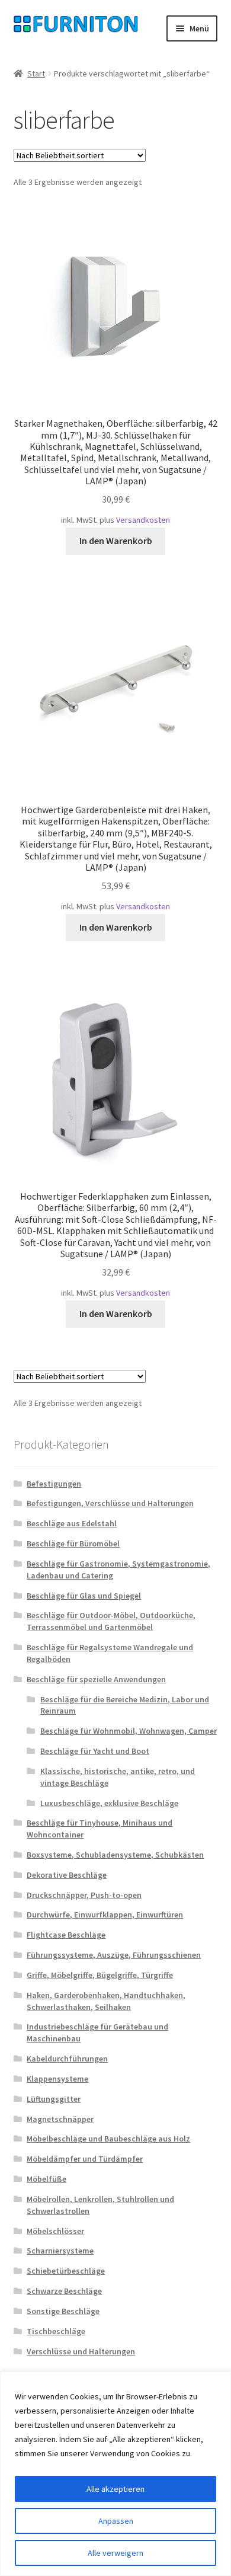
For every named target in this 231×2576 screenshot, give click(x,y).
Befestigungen (54, 1484)
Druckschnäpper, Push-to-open (84, 1895)
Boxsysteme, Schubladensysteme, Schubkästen (115, 1855)
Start (36, 73)
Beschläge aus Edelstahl (72, 1523)
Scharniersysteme (60, 2251)
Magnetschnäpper (60, 2119)
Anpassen (116, 2521)
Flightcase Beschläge (66, 1935)
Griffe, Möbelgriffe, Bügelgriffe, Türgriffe (100, 1975)
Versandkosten (143, 520)
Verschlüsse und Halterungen (81, 2351)
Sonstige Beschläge (63, 2311)
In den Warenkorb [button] (116, 541)
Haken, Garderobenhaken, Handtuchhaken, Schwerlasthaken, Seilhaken (106, 2001)
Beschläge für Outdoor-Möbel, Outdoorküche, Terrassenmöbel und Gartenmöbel (111, 1621)
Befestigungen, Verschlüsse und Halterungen (110, 1503)
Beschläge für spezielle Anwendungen (96, 1679)
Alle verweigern (115, 2553)
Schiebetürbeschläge (66, 2271)
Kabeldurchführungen (67, 2059)
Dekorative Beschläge (67, 1875)
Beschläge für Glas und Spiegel (84, 1596)
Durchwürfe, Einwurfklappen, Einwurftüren (105, 1915)
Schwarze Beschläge (64, 2291)
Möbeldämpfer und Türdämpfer (85, 2159)
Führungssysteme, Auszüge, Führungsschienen (114, 1955)
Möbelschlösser (55, 2231)
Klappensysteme (57, 2079)
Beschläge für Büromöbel (73, 1543)
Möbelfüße (46, 2179)
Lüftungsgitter (54, 2099)
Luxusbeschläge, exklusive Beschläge (109, 1803)
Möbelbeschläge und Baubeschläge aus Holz (108, 2139)
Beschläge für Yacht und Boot (95, 1751)
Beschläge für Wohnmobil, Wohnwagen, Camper (129, 1731)
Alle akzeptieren (115, 2489)
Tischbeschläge (56, 2331)
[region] (115, 2474)
